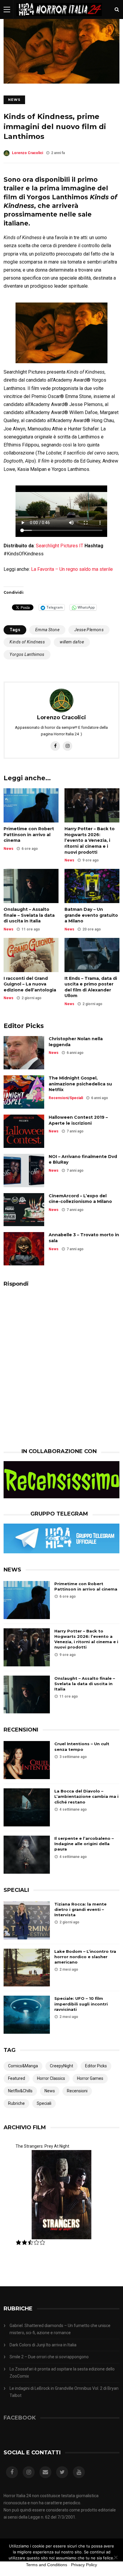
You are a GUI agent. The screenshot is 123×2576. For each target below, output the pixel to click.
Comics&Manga (23, 2066)
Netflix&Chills (20, 2091)
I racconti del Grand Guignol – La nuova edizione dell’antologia (30, 984)
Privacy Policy (84, 2565)
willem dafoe (72, 642)
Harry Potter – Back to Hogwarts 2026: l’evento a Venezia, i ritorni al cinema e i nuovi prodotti (90, 840)
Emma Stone (47, 630)
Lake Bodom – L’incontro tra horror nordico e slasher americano (85, 1957)
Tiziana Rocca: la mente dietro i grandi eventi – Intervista (80, 1909)
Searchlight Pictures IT (60, 546)
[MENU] (7, 9)
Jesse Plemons (89, 630)
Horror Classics (51, 2078)
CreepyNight (61, 2066)
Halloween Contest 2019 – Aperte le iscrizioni (78, 1120)
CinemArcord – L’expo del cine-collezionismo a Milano (80, 1199)
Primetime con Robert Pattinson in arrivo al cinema (29, 835)
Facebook (20, 2418)
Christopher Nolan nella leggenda (76, 1042)
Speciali (76, 1098)
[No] (116, 2557)
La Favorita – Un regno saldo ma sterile (72, 569)
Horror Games (90, 2078)
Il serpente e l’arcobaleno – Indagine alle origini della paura (84, 1844)
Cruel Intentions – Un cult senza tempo (82, 1746)
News (14, 100)
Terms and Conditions (47, 2565)
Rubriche (16, 2103)
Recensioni (59, 1098)
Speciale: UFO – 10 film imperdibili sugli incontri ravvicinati (81, 2004)
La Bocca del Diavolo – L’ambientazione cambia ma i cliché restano (86, 1796)
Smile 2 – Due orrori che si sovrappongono (49, 2357)
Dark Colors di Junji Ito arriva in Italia (43, 2345)
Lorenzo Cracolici (27, 153)
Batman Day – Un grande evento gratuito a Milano (91, 915)
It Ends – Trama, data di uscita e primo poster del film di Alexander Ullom (91, 987)
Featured (17, 2078)
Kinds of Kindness (27, 642)
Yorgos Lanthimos (27, 654)
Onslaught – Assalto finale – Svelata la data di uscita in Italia (29, 915)
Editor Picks (96, 2066)
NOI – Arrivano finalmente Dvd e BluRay (83, 1159)
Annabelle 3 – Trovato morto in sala (84, 1238)
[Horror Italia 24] (59, 18)
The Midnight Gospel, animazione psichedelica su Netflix (80, 1084)
